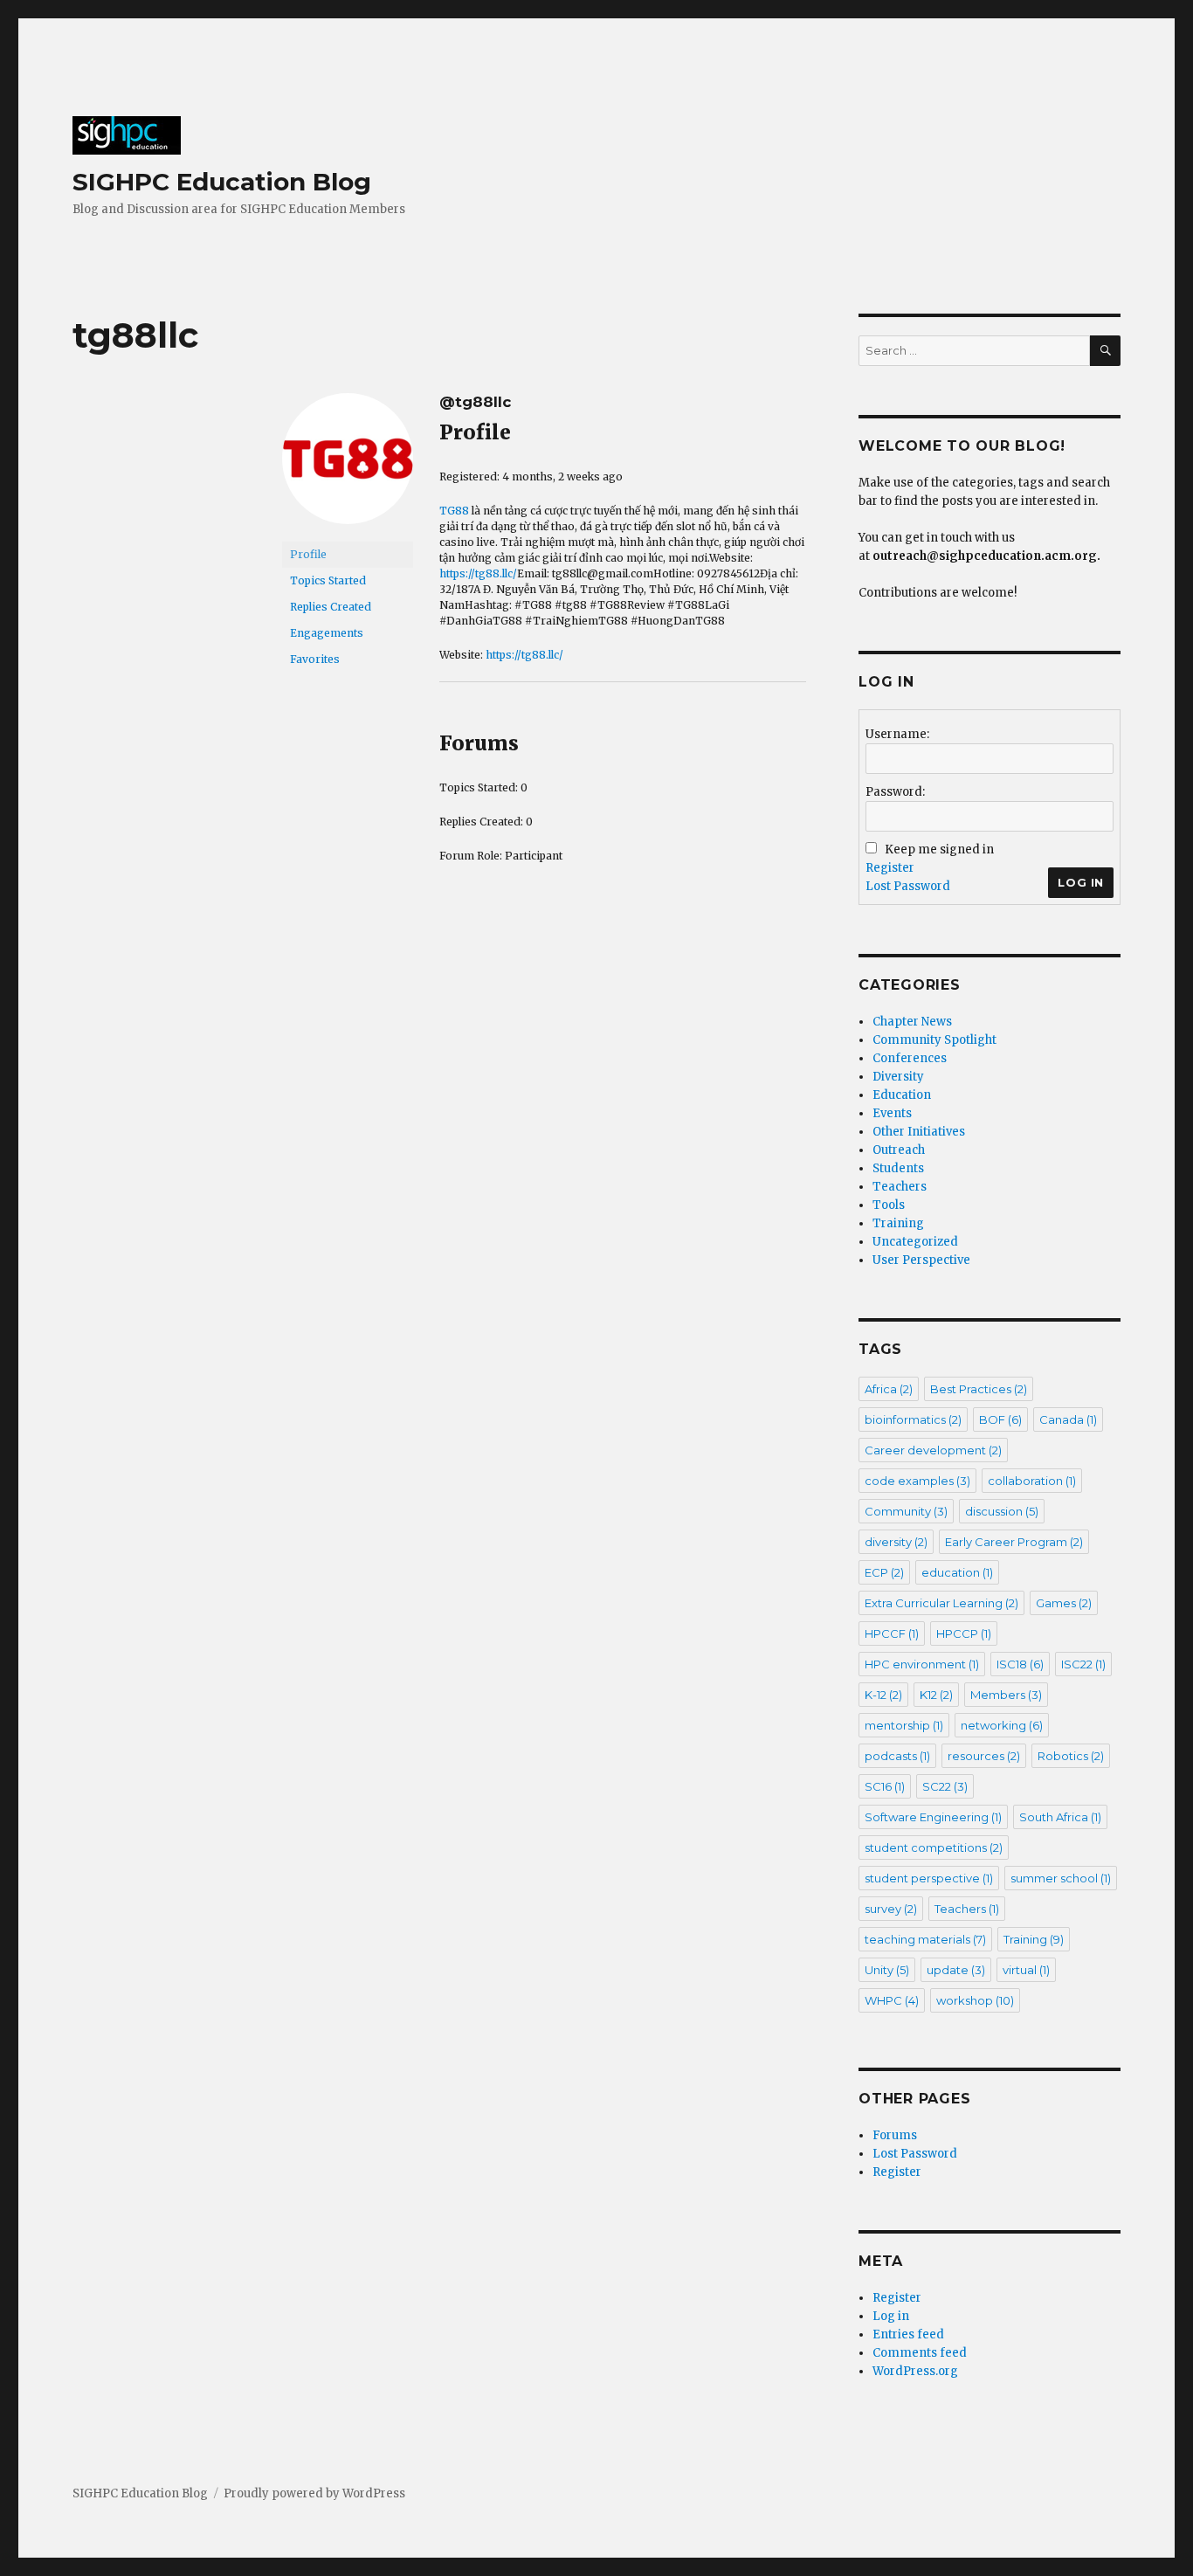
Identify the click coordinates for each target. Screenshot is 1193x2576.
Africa (889, 1389)
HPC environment (922, 1664)
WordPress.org (915, 2371)
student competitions (934, 1847)
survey (891, 1909)
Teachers (900, 1187)
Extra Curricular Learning (941, 1603)
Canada (1068, 1419)
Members (1006, 1695)
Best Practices (979, 1389)
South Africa (1060, 1817)
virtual (1026, 1970)
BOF (1000, 1419)
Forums (895, 2135)
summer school (1061, 1878)
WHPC (892, 2000)
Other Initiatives (919, 1132)
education (957, 1572)
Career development (933, 1450)
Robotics (1071, 1756)
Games (1064, 1603)
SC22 (945, 1786)
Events (892, 1113)
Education (902, 1095)
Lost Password (908, 886)
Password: (895, 792)
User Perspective (921, 1260)
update (956, 1970)
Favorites (315, 659)
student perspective (929, 1878)
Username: (897, 734)
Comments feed (920, 2353)
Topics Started (328, 580)
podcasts (897, 1756)
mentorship (904, 1725)
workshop (975, 2000)
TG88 (454, 511)
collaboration (1032, 1481)
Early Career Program (1014, 1542)
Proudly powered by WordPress (314, 2493)
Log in (891, 2316)
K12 (936, 1695)
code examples (917, 1481)
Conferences (910, 1058)
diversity (896, 1542)
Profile (308, 554)
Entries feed (908, 2334)
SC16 (885, 1786)
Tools (889, 1205)
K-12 (883, 1695)
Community (906, 1511)
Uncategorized (915, 1242)
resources (984, 1756)
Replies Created (331, 607)
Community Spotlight (934, 1040)
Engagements (327, 633)
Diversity (898, 1077)
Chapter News (912, 1022)
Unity (887, 1970)
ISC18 (1020, 1664)
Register (890, 868)
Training (898, 1223)
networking (1002, 1725)
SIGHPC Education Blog (222, 182)
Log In (1081, 882)
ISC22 (1083, 1664)
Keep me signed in (939, 849)
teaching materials (925, 1939)
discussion (1002, 1511)
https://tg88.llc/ (478, 573)
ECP (884, 1572)
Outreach (899, 1150)
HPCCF (892, 1633)
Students (898, 1168)
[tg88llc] (348, 466)
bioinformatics (913, 1419)
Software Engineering (933, 1817)
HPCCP (964, 1633)
